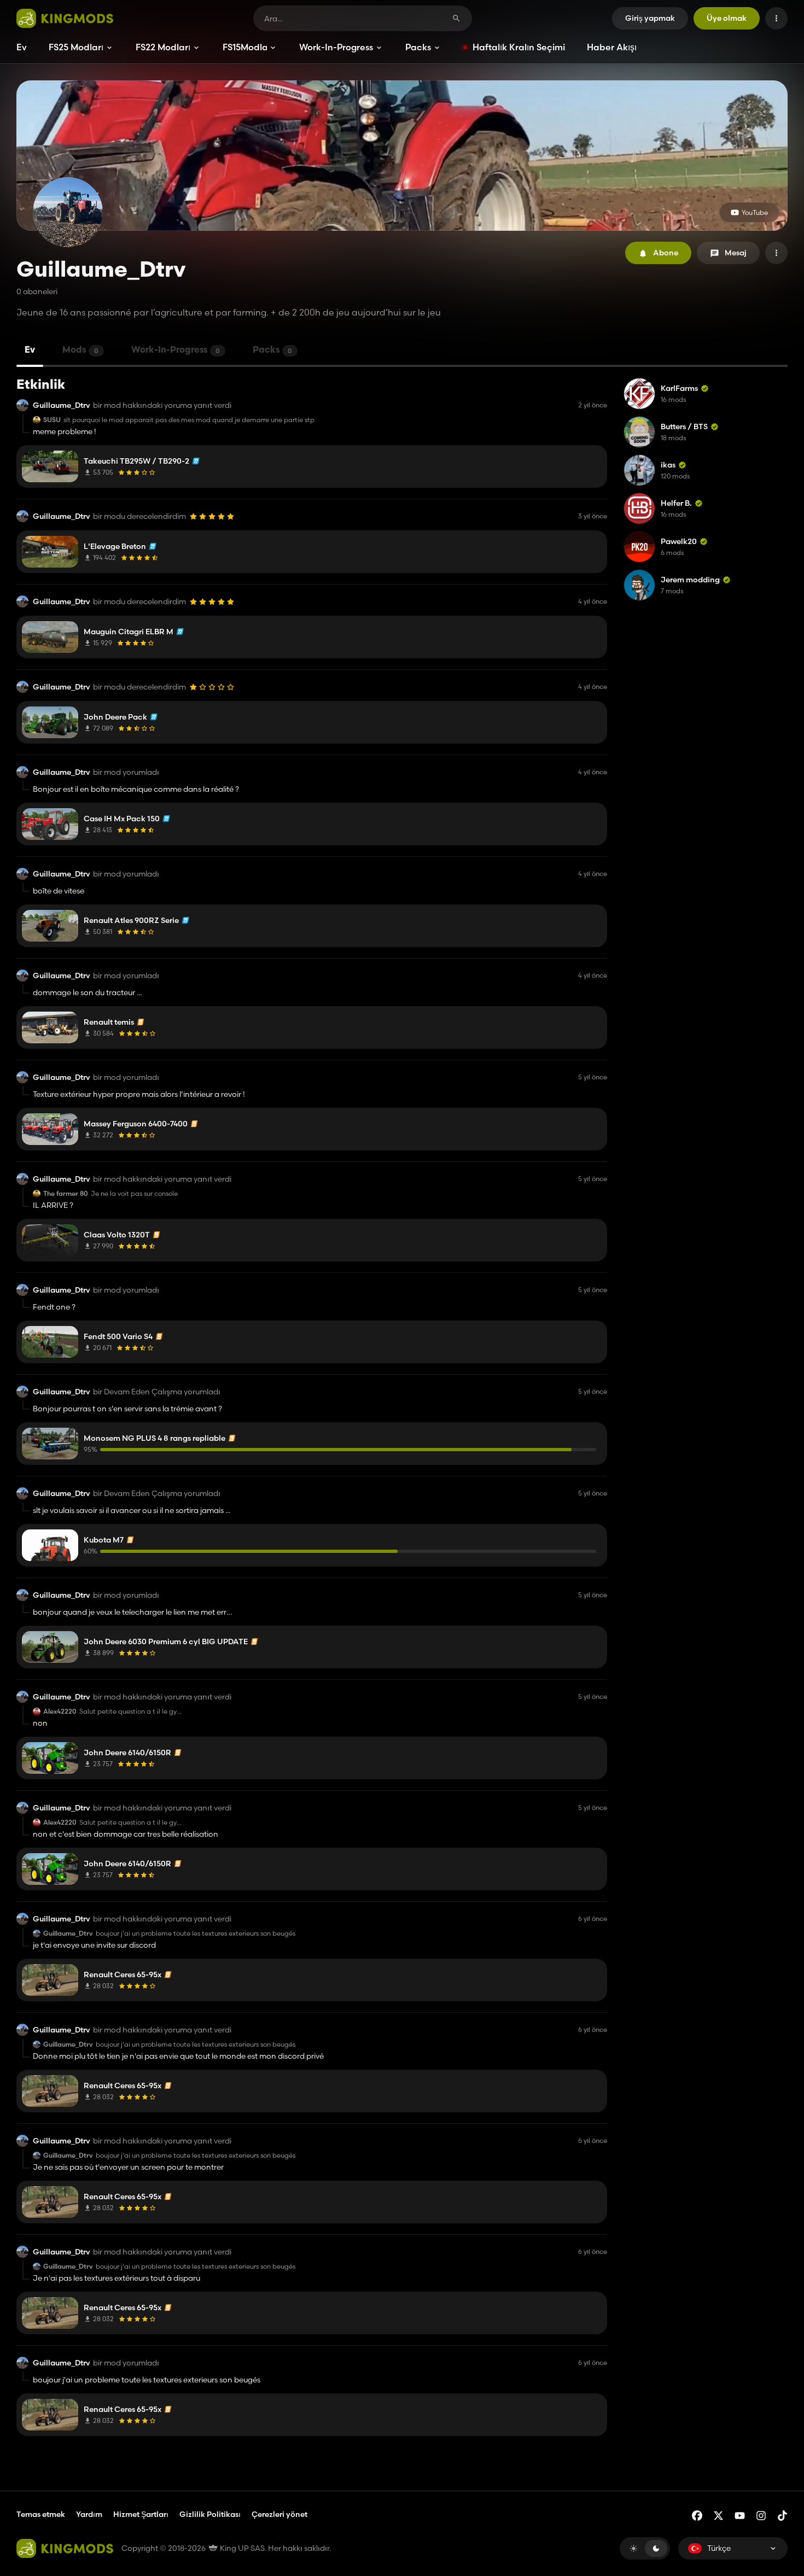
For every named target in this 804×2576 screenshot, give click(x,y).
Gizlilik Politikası (210, 2514)
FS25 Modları (76, 47)
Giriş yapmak (650, 18)
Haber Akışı (612, 47)
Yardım (89, 2514)
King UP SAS (241, 2548)
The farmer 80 (66, 1194)
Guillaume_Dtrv (62, 405)
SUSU (52, 420)
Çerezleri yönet (279, 2514)
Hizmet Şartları (141, 2514)
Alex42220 (60, 1712)
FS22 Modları (163, 47)
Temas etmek (41, 2514)
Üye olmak (727, 18)
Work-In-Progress (336, 47)
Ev (22, 47)
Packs (418, 47)
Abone (666, 253)
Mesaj (736, 253)
